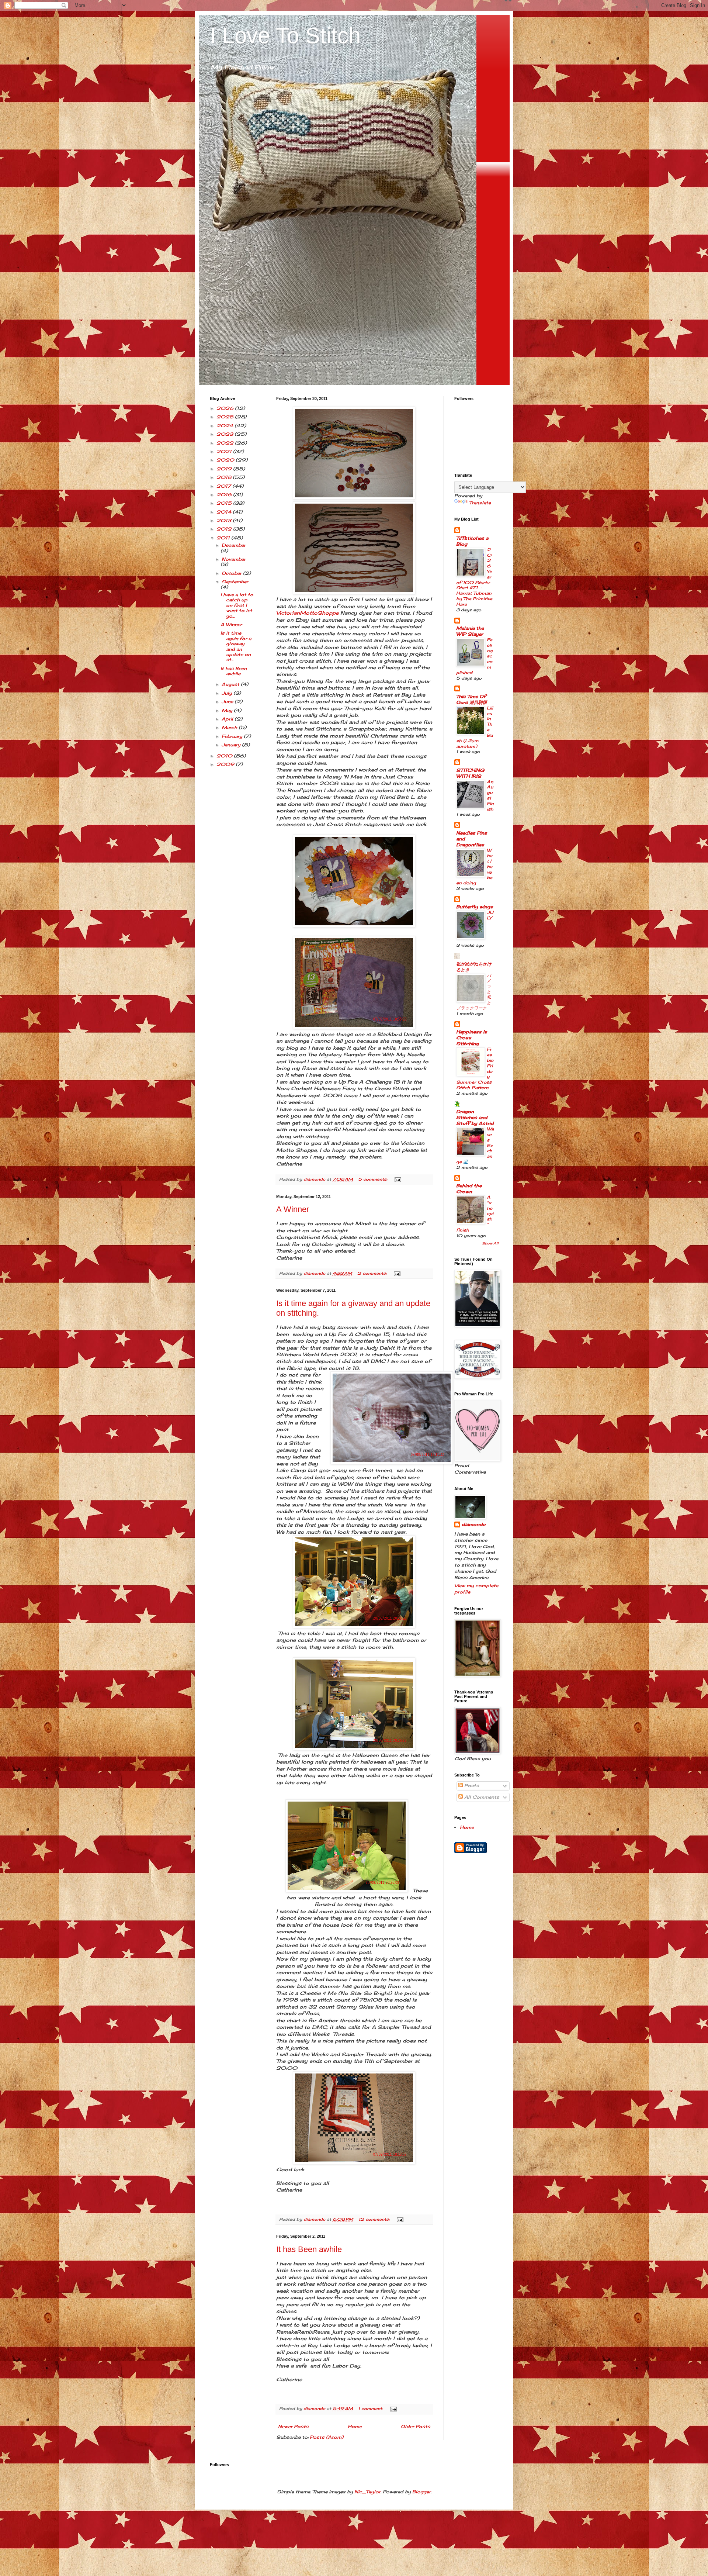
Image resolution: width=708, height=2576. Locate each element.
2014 (225, 512)
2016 (225, 495)
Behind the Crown (469, 1189)
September (235, 582)
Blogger (421, 2492)
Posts (471, 1786)
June (228, 702)
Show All (490, 1243)
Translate (480, 503)
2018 (225, 477)
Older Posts (416, 2426)
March (230, 727)
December (234, 545)
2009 (226, 764)
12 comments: (375, 2219)
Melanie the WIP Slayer (470, 631)
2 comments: (373, 1273)
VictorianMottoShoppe (307, 613)
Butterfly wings (475, 907)
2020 (226, 460)
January (232, 745)
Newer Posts (293, 2426)
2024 (225, 426)
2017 (224, 486)
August (231, 684)
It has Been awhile (309, 2249)
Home (355, 2426)
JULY (490, 915)
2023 (225, 434)
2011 (224, 538)
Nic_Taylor (367, 2492)
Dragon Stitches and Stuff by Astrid (475, 1117)
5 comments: (373, 1179)
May (228, 710)
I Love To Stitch (285, 36)
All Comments (481, 1797)
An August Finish (490, 795)
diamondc (474, 1524)
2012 (225, 529)
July (228, 693)
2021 (225, 451)
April (228, 719)
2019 (225, 469)
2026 (226, 408)
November (234, 559)
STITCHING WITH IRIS (470, 773)
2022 (226, 443)
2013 (225, 520)
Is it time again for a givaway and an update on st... (236, 646)
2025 (226, 417)
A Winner (293, 1209)
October (232, 573)
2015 (225, 503)
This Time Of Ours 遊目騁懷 (472, 699)
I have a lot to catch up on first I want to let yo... (237, 605)
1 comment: (371, 2408)
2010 (225, 756)
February (233, 736)
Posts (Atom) (327, 2437)
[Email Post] (398, 1179)
